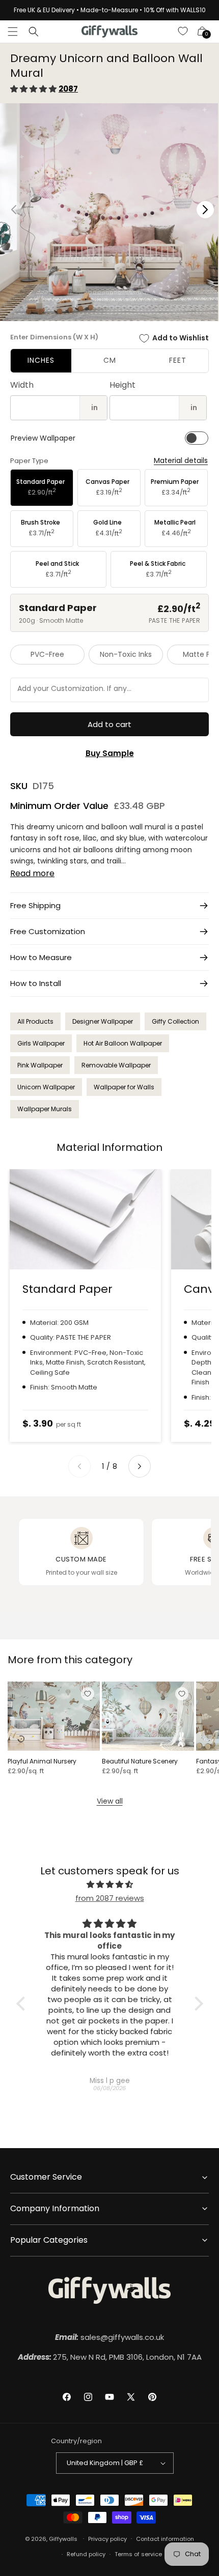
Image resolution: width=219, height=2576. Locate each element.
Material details (181, 461)
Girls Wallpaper (41, 1043)
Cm (110, 360)
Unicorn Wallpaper (46, 1087)
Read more (32, 873)
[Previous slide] (79, 1466)
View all (110, 1801)
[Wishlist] (183, 32)
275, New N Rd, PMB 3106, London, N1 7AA (110, 2357)
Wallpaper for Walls (124, 1087)
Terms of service (138, 2554)
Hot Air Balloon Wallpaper (123, 1043)
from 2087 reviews (110, 1898)
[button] (13, 32)
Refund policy (86, 2554)
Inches (41, 360)
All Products (35, 1021)
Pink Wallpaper (40, 1065)
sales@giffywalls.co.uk (109, 2337)
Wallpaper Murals (45, 1109)
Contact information (165, 2539)
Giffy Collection (175, 1021)
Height (122, 385)
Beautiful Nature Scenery (140, 1761)
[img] (110, 1884)
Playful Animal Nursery (42, 1761)
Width (22, 385)
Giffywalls (63, 2538)
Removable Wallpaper (116, 1065)
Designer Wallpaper (103, 1021)
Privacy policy (107, 2539)
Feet (178, 360)
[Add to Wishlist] (88, 1694)
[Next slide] (140, 1466)
